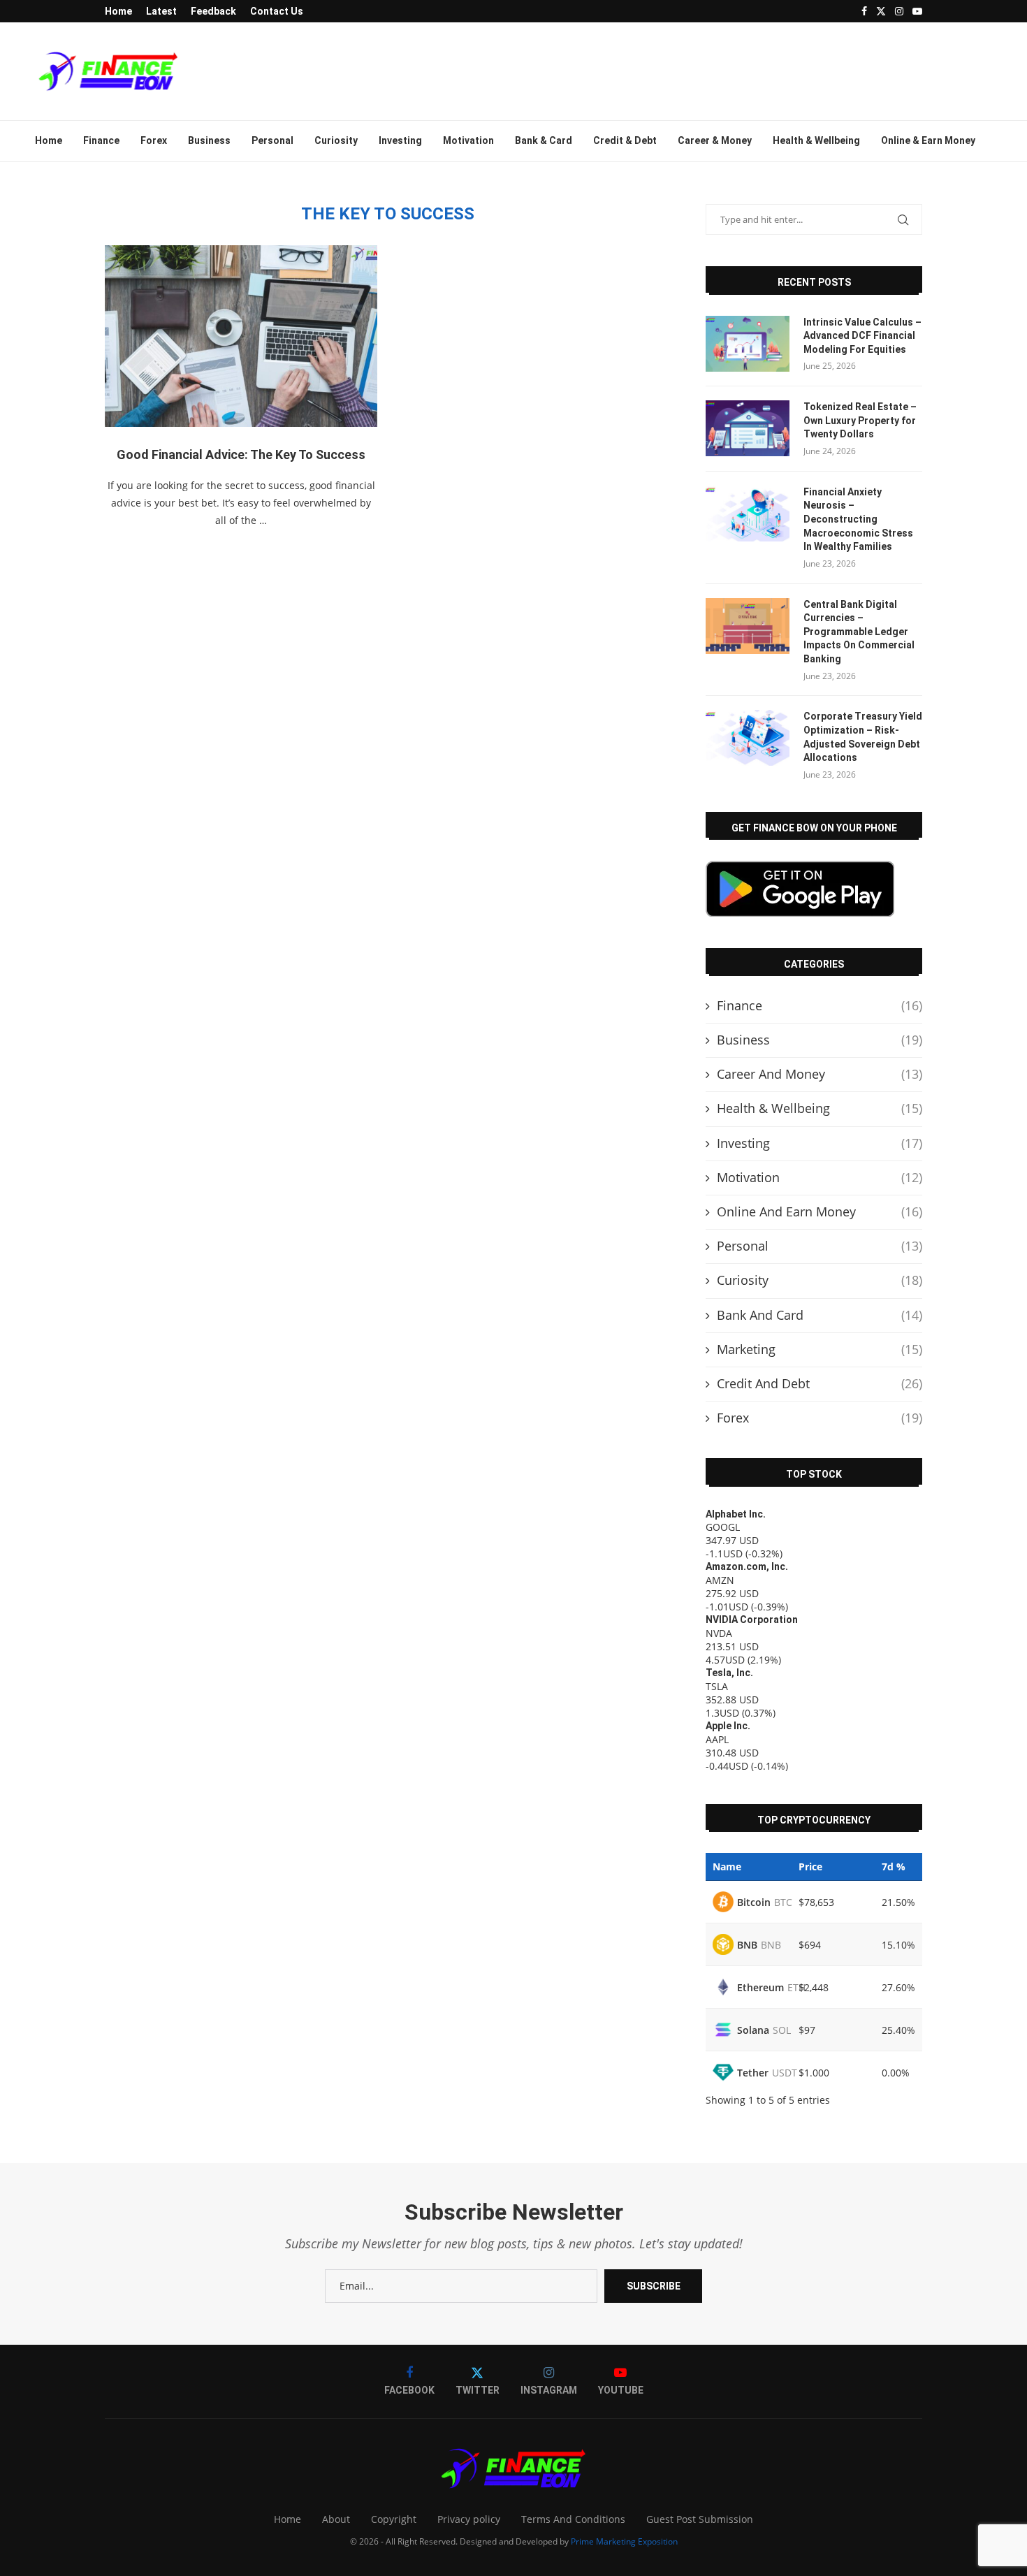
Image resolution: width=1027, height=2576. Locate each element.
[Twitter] (881, 11)
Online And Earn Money (820, 1211)
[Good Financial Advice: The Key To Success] (241, 336)
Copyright (394, 2519)
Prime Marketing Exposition (624, 2541)
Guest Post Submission (700, 2519)
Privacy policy (469, 2519)
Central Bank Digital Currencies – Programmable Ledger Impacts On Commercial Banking (859, 632)
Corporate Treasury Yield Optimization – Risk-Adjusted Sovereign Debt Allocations (863, 737)
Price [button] (810, 1866)
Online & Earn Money (928, 140)
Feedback (213, 11)
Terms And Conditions (573, 2519)
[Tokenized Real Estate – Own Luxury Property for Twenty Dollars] (748, 428)
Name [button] (727, 1866)
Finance (101, 140)
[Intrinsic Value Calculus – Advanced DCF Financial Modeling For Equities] (748, 344)
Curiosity (336, 140)
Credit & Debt (625, 140)
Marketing (820, 1349)
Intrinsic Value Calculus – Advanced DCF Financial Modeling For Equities (862, 336)
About (336, 2519)
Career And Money (820, 1074)
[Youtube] (917, 11)
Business (209, 140)
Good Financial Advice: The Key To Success (241, 454)
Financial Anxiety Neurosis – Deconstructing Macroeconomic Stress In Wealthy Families (858, 519)
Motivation (468, 140)
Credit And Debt (820, 1383)
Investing (400, 140)
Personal (272, 140)
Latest (161, 11)
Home (118, 11)
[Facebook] (864, 11)
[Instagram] (899, 11)
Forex (154, 140)
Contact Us (277, 11)
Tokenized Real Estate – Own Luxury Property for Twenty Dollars (860, 420)
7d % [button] (894, 1866)
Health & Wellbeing (816, 140)
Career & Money (715, 140)
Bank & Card (544, 140)
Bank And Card (820, 1315)
